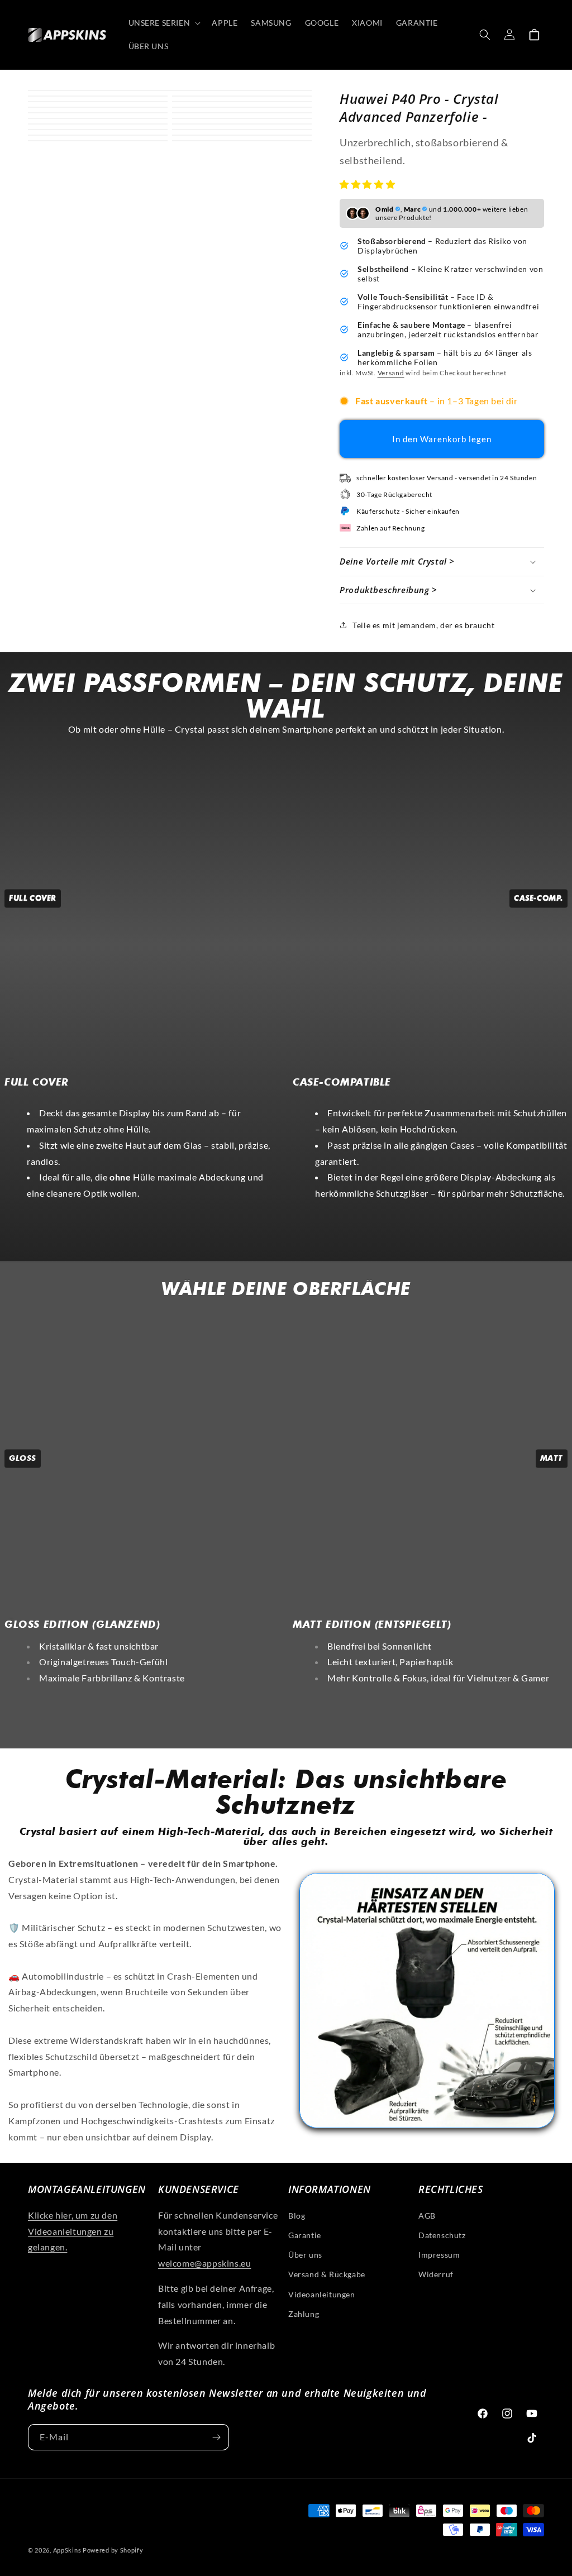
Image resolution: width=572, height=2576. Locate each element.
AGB (427, 2216)
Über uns (305, 2255)
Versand (391, 373)
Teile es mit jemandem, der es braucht (423, 625)
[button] (368, 184)
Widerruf (436, 2274)
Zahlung (304, 2314)
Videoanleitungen (322, 2294)
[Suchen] (485, 35)
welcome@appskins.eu (204, 2263)
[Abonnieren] (216, 2437)
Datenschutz (442, 2235)
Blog (297, 2216)
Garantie (305, 2235)
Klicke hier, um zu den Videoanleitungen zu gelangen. (73, 2231)
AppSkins (67, 2550)
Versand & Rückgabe (327, 2274)
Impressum (439, 2255)
